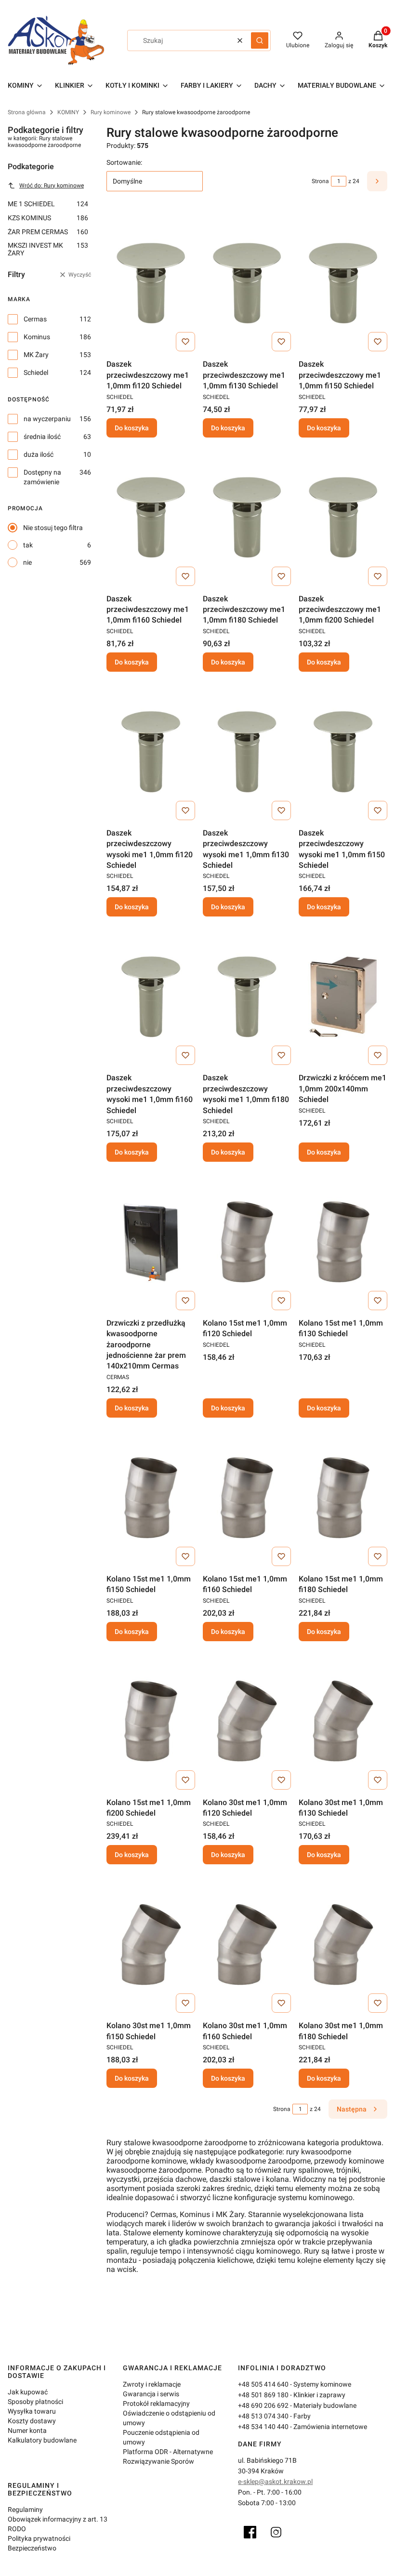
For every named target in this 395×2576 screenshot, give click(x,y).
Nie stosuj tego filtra (53, 528)
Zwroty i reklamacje (152, 2384)
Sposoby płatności (35, 2402)
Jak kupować (28, 2392)
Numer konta (27, 2430)
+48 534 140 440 (263, 2427)
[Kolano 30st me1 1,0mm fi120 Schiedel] (247, 1721)
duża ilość (39, 454)
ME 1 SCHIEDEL (48, 204)
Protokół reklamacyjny (156, 2403)
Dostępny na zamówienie (42, 477)
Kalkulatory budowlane (42, 2440)
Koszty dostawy (32, 2421)
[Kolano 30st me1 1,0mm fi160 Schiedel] (247, 1944)
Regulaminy (25, 2510)
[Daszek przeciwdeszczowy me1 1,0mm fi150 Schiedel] (343, 283)
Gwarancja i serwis (151, 2394)
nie (27, 562)
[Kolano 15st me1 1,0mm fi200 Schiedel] (151, 1721)
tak (28, 545)
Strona (320, 181)
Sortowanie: (124, 162)
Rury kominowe (111, 112)
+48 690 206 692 (263, 2405)
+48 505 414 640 (263, 2384)
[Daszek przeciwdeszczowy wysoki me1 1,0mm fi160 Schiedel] (151, 996)
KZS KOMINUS (48, 218)
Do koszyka (132, 428)
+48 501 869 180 (263, 2395)
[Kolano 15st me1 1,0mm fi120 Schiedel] (247, 1242)
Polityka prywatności (39, 2538)
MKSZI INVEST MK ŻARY (48, 249)
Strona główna (27, 112)
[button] (260, 40)
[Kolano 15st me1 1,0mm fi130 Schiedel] (343, 1242)
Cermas (35, 319)
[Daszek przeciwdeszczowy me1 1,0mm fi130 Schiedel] (247, 283)
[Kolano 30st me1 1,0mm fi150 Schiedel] (151, 1944)
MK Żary (36, 355)
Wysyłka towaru (32, 2411)
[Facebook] (250, 2532)
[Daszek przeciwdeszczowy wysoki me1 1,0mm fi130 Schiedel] (247, 752)
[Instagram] (276, 2532)
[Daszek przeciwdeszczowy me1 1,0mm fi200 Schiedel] (343, 518)
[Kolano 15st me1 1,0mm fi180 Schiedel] (343, 1498)
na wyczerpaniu (47, 419)
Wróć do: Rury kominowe (52, 186)
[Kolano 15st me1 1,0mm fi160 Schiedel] (247, 1498)
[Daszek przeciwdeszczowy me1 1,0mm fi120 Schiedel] (151, 283)
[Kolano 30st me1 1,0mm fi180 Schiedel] (343, 1944)
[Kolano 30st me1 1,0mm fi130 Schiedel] (343, 1721)
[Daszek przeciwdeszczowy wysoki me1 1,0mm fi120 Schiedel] (151, 752)
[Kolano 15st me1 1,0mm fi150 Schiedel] (151, 1498)
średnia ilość (42, 437)
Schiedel (36, 372)
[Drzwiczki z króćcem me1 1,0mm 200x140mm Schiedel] (343, 996)
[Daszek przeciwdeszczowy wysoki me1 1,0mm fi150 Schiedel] (343, 752)
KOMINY (68, 112)
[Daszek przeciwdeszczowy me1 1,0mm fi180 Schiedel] (247, 518)
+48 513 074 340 (263, 2416)
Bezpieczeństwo (32, 2548)
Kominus (37, 337)
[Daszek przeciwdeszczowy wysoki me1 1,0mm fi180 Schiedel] (247, 996)
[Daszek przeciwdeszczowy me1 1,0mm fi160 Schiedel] (151, 518)
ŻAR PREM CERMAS (48, 232)
